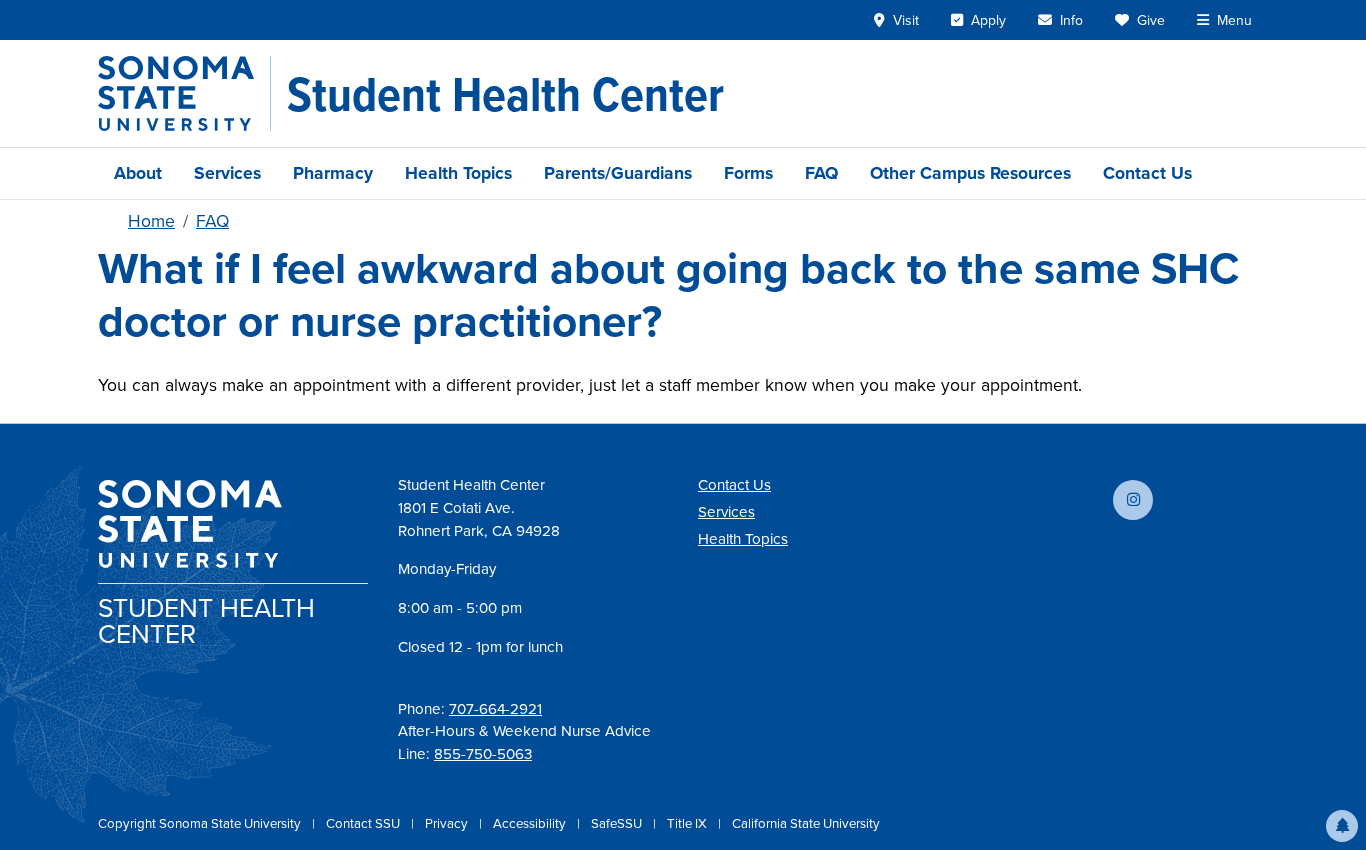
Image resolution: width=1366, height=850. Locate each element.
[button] (1342, 826)
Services (227, 173)
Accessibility (531, 823)
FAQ (821, 173)
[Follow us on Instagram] (1133, 500)
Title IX (688, 823)
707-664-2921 (495, 709)
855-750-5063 (483, 754)
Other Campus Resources (970, 173)
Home (151, 221)
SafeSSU (618, 823)
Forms (748, 173)
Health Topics (458, 173)
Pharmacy (333, 173)
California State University (806, 823)
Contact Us (1147, 173)
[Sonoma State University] (184, 93)
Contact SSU (364, 823)
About (138, 173)
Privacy (448, 823)
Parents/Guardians (618, 173)
